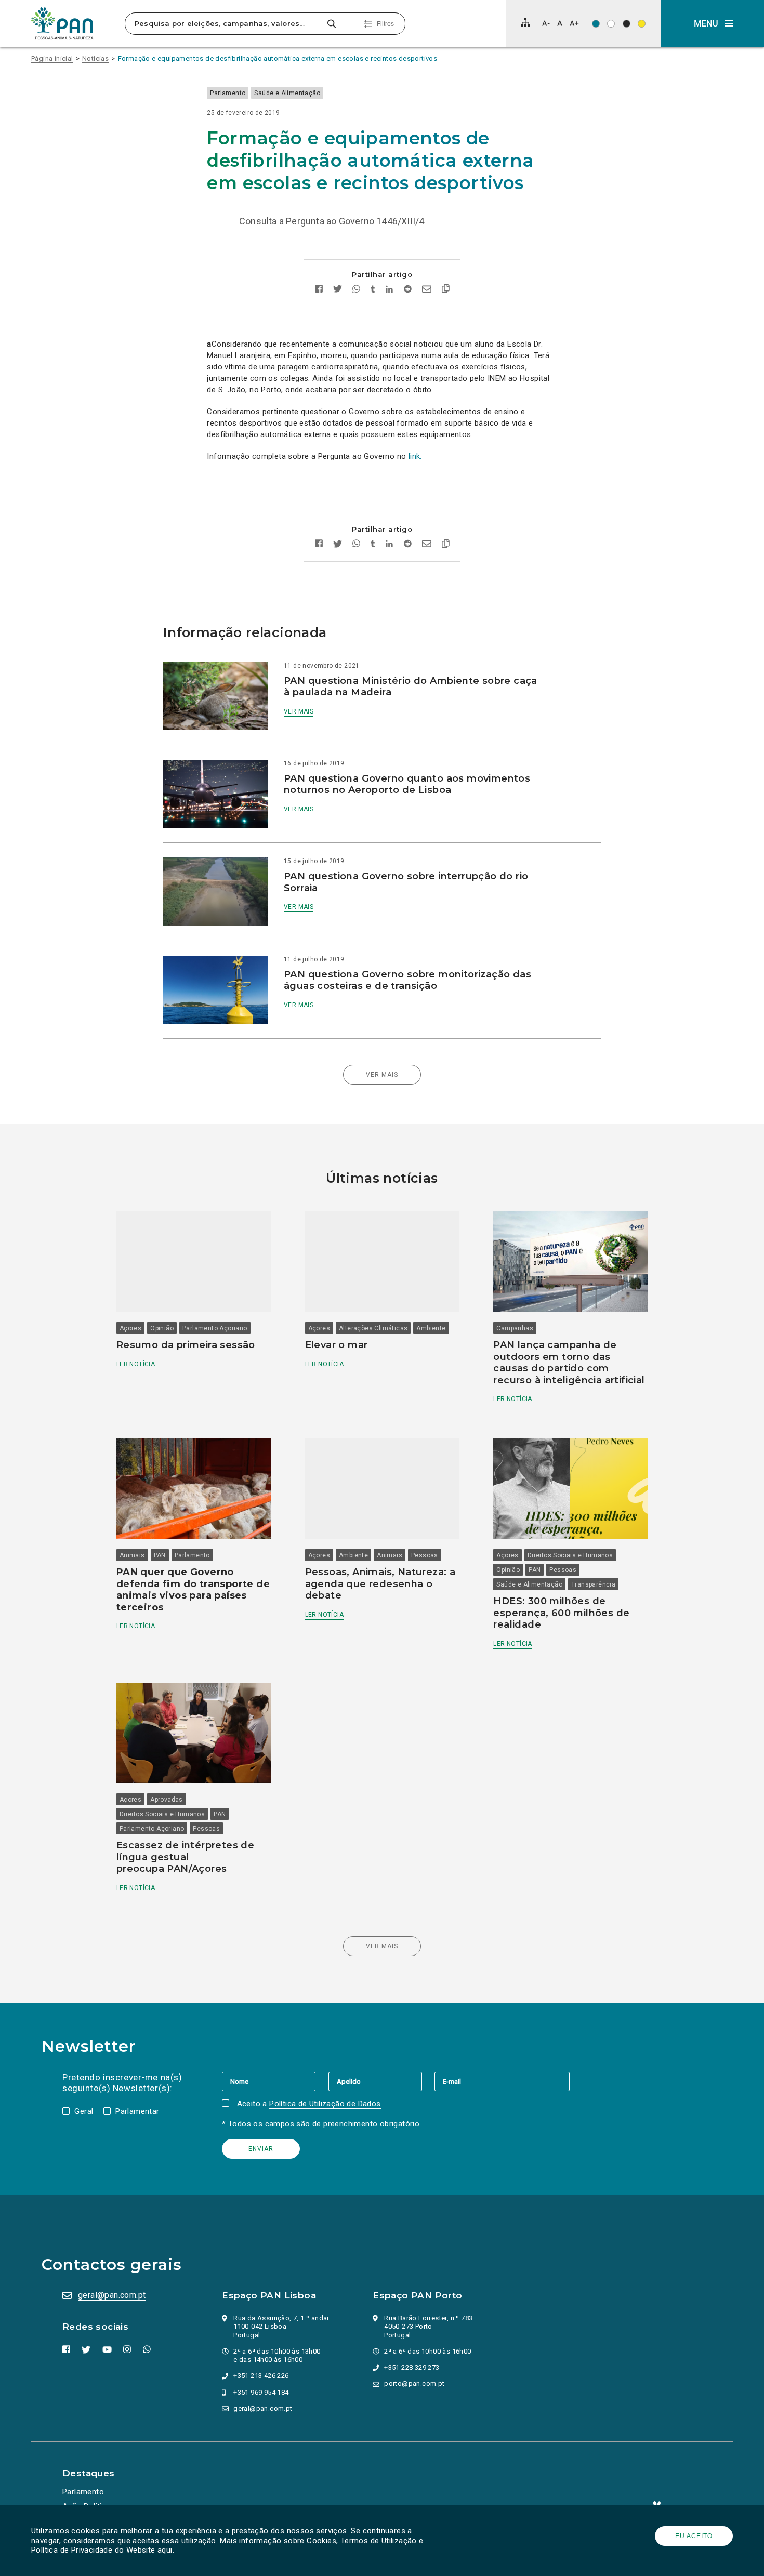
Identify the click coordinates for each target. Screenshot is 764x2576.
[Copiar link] (446, 290)
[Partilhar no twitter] (338, 290)
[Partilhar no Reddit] (408, 290)
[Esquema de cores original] (596, 24)
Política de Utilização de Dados (325, 2104)
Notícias (95, 58)
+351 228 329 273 (412, 2367)
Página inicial (52, 58)
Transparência (593, 1584)
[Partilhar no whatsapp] (356, 290)
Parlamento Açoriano (215, 1328)
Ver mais (299, 711)
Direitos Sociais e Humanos (570, 1555)
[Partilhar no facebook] (319, 290)
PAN (160, 1555)
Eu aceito (694, 2536)
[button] (713, 23)
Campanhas (515, 1328)
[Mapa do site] (525, 22)
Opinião (162, 1328)
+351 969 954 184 (261, 2392)
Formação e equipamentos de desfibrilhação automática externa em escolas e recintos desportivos (278, 58)
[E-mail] (502, 2081)
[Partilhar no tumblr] (373, 290)
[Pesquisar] (331, 24)
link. (415, 456)
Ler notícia (136, 1364)
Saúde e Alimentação (287, 93)
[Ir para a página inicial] (62, 23)
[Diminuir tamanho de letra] (546, 23)
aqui (165, 2550)
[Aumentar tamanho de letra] (574, 23)
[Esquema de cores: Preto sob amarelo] (642, 24)
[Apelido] (381, 2081)
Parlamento (228, 93)
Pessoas (425, 1555)
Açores (130, 1328)
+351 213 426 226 (261, 2376)
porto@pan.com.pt (414, 2383)
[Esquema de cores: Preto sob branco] (611, 24)
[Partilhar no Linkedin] (390, 290)
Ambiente (431, 1328)
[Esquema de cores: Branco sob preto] (627, 24)
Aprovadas (167, 1800)
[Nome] (275, 2081)
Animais (132, 1555)
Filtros (385, 24)
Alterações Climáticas (373, 1328)
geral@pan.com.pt (112, 2295)
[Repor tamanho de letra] (559, 23)
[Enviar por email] (427, 290)
